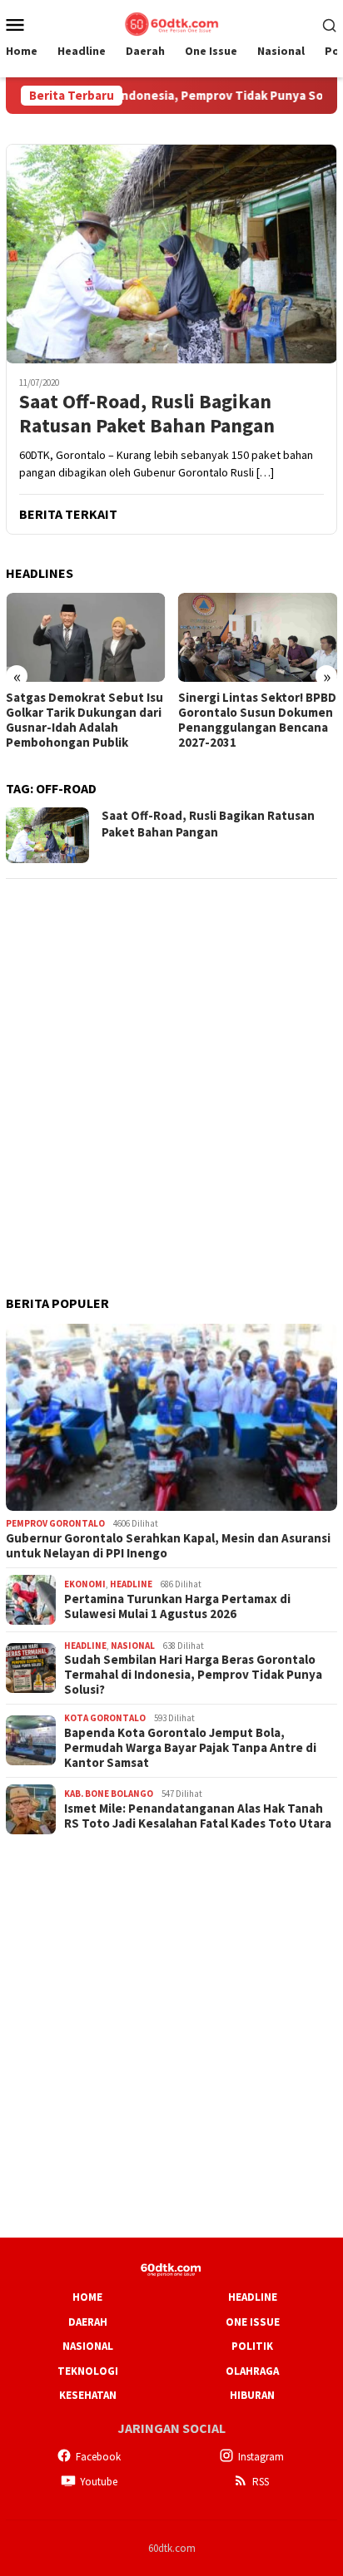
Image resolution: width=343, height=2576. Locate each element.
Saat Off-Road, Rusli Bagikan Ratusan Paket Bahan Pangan (147, 414)
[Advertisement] (171, 1065)
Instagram (261, 2457)
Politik (252, 2346)
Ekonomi (85, 1584)
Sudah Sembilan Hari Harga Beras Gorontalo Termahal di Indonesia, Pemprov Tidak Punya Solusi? (193, 1675)
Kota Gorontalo (105, 1718)
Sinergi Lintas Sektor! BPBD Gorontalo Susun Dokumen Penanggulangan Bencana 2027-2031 (257, 720)
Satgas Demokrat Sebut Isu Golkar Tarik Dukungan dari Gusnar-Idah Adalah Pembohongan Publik (85, 720)
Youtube (99, 2482)
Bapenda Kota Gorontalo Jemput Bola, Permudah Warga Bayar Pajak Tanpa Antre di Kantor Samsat (190, 1748)
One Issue (253, 2322)
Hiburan (252, 2395)
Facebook (98, 2457)
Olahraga (252, 2371)
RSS (261, 2482)
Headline (131, 1584)
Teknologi (88, 2371)
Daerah (88, 2322)
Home (87, 2297)
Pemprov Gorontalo (55, 1523)
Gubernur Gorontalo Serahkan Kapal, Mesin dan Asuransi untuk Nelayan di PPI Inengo (168, 1546)
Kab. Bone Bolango (109, 1794)
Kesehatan (88, 2395)
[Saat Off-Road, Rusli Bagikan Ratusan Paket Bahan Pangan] (171, 254)
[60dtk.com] (171, 22)
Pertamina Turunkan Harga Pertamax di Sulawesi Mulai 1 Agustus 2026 (177, 1606)
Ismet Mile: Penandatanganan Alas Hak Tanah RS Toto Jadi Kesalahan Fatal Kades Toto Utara (198, 1816)
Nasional (133, 1646)
